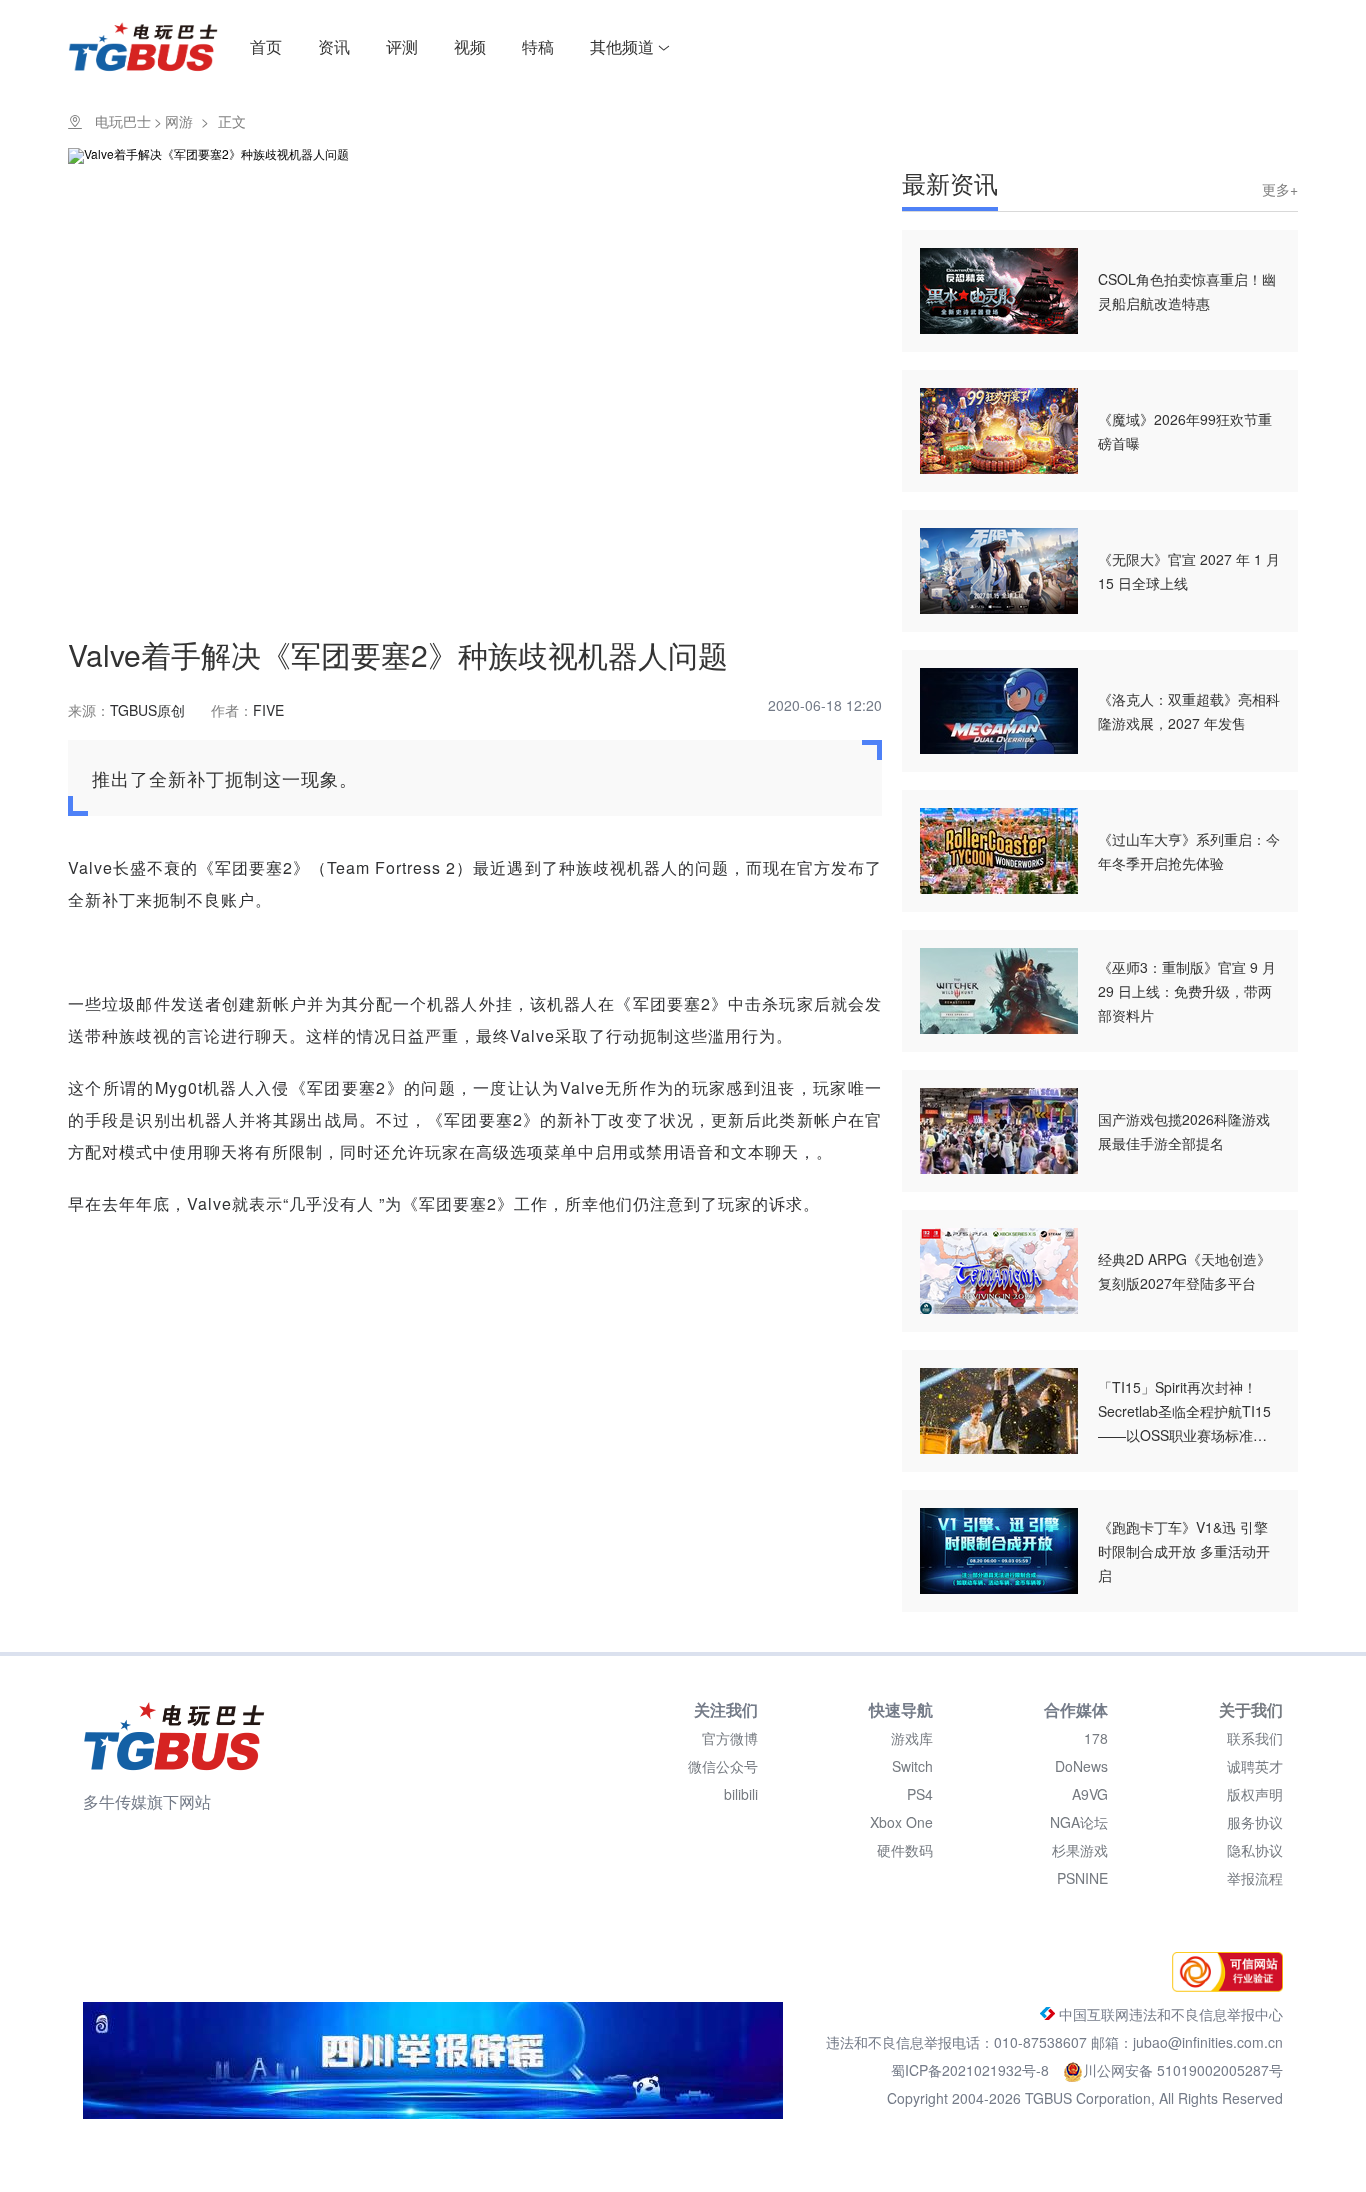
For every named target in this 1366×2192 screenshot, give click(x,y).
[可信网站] (1222, 1986)
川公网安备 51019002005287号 (1183, 2070)
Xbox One (901, 1822)
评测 (402, 46)
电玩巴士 (123, 121)
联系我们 (1255, 1738)
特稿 (538, 46)
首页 (266, 46)
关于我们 (1251, 1709)
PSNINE (1082, 1878)
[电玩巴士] (174, 1736)
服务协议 (1255, 1822)
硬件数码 (905, 1850)
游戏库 (912, 1738)
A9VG (1090, 1794)
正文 (232, 121)
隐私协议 (1255, 1850)
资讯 (334, 46)
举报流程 (1255, 1878)
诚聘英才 (1255, 1766)
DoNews (1081, 1766)
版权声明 (1255, 1794)
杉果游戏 (1080, 1850)
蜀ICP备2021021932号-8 (972, 2070)
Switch (912, 1766)
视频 (470, 46)
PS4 (920, 1794)
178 (1096, 1738)
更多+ (1280, 189)
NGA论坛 (1079, 1822)
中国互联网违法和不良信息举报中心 (1169, 2014)
